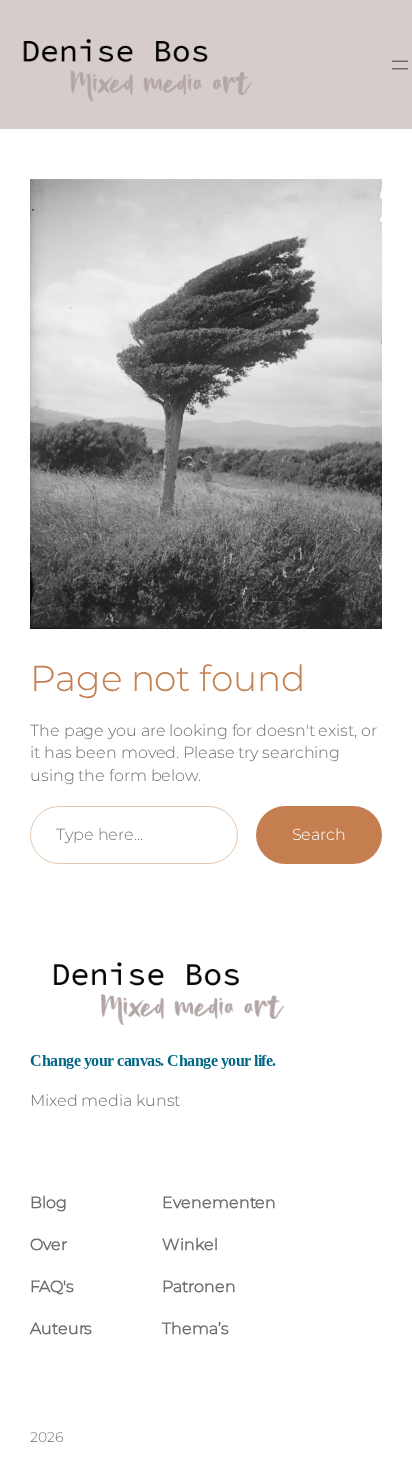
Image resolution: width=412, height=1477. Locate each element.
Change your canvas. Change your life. (153, 1060)
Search (319, 834)
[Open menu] (400, 65)
